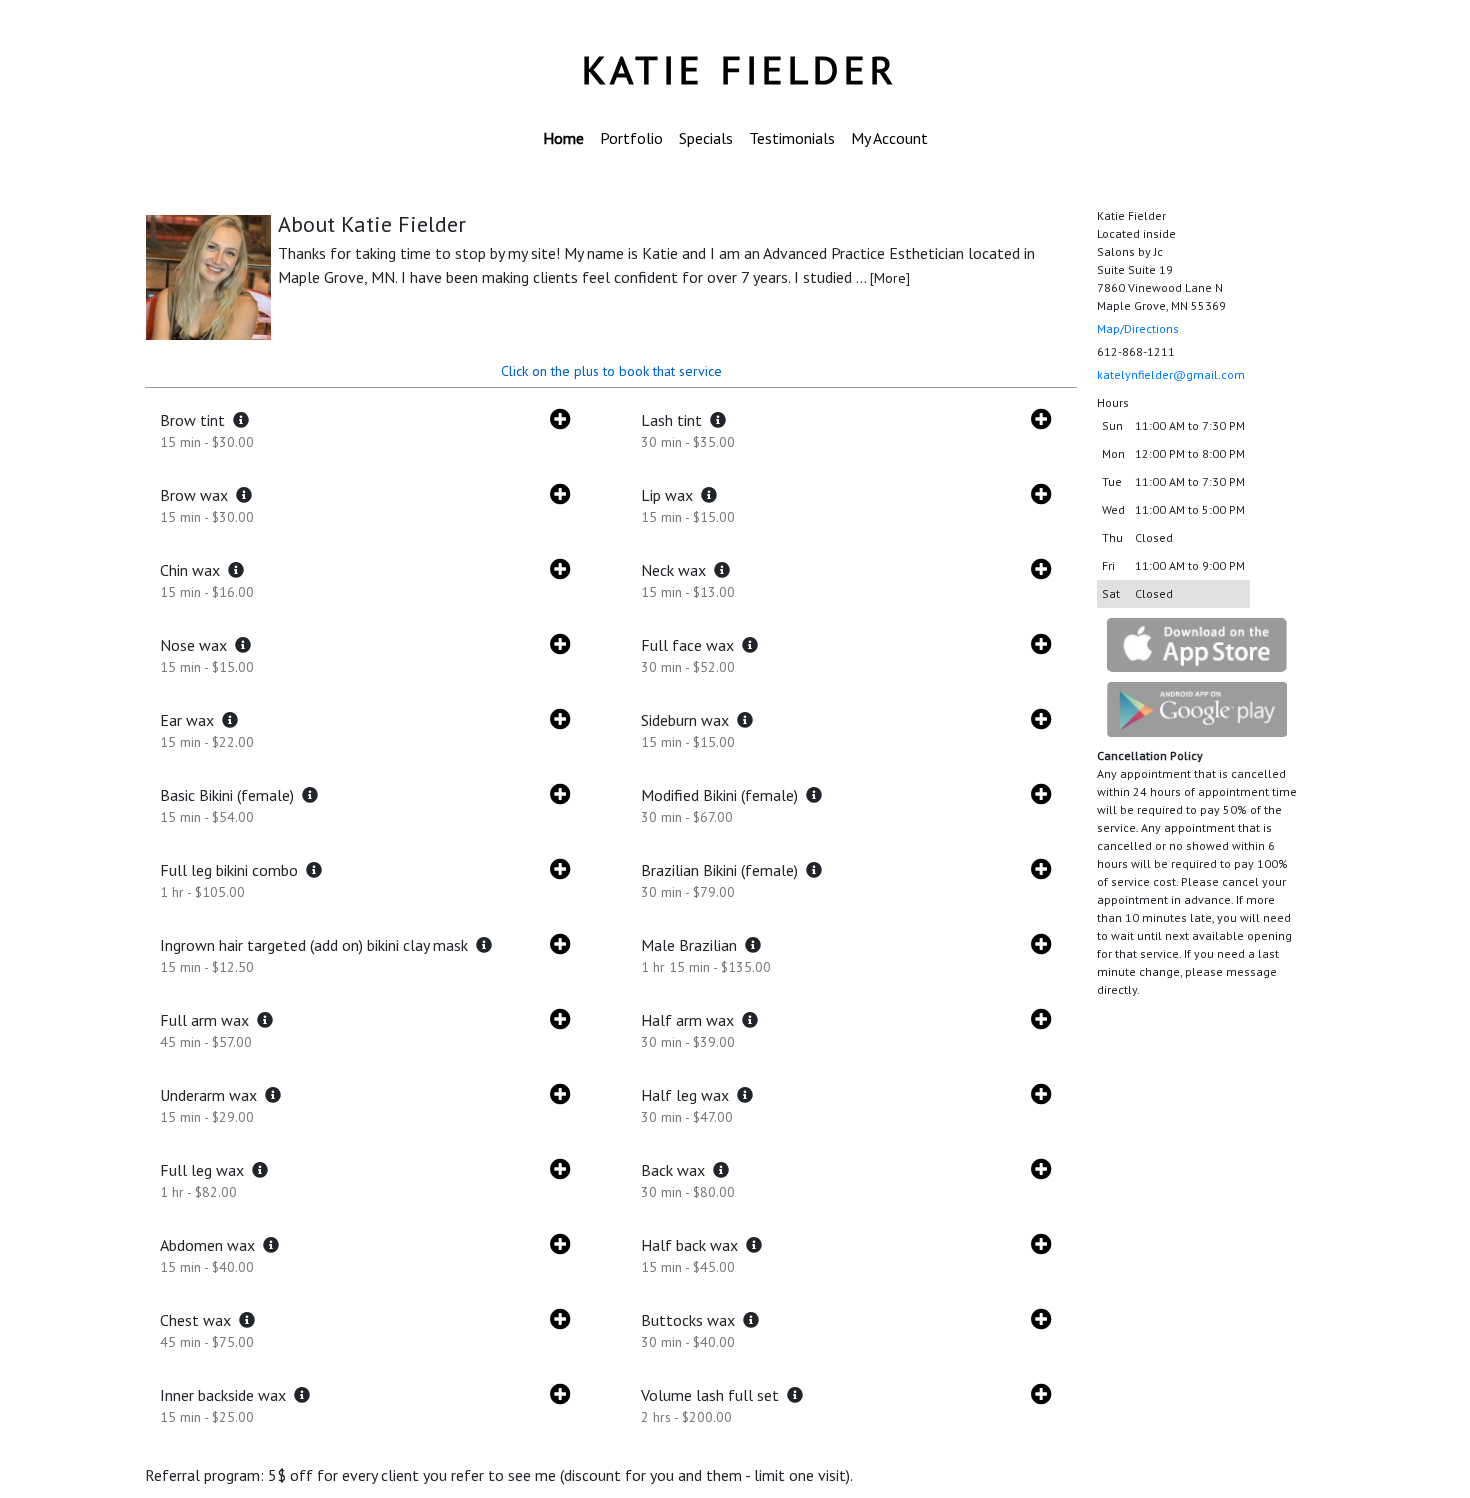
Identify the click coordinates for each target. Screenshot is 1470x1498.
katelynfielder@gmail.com (1171, 374)
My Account (889, 138)
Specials (706, 138)
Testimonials (792, 138)
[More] (890, 278)
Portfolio (631, 138)
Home (563, 138)
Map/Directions (1138, 328)
